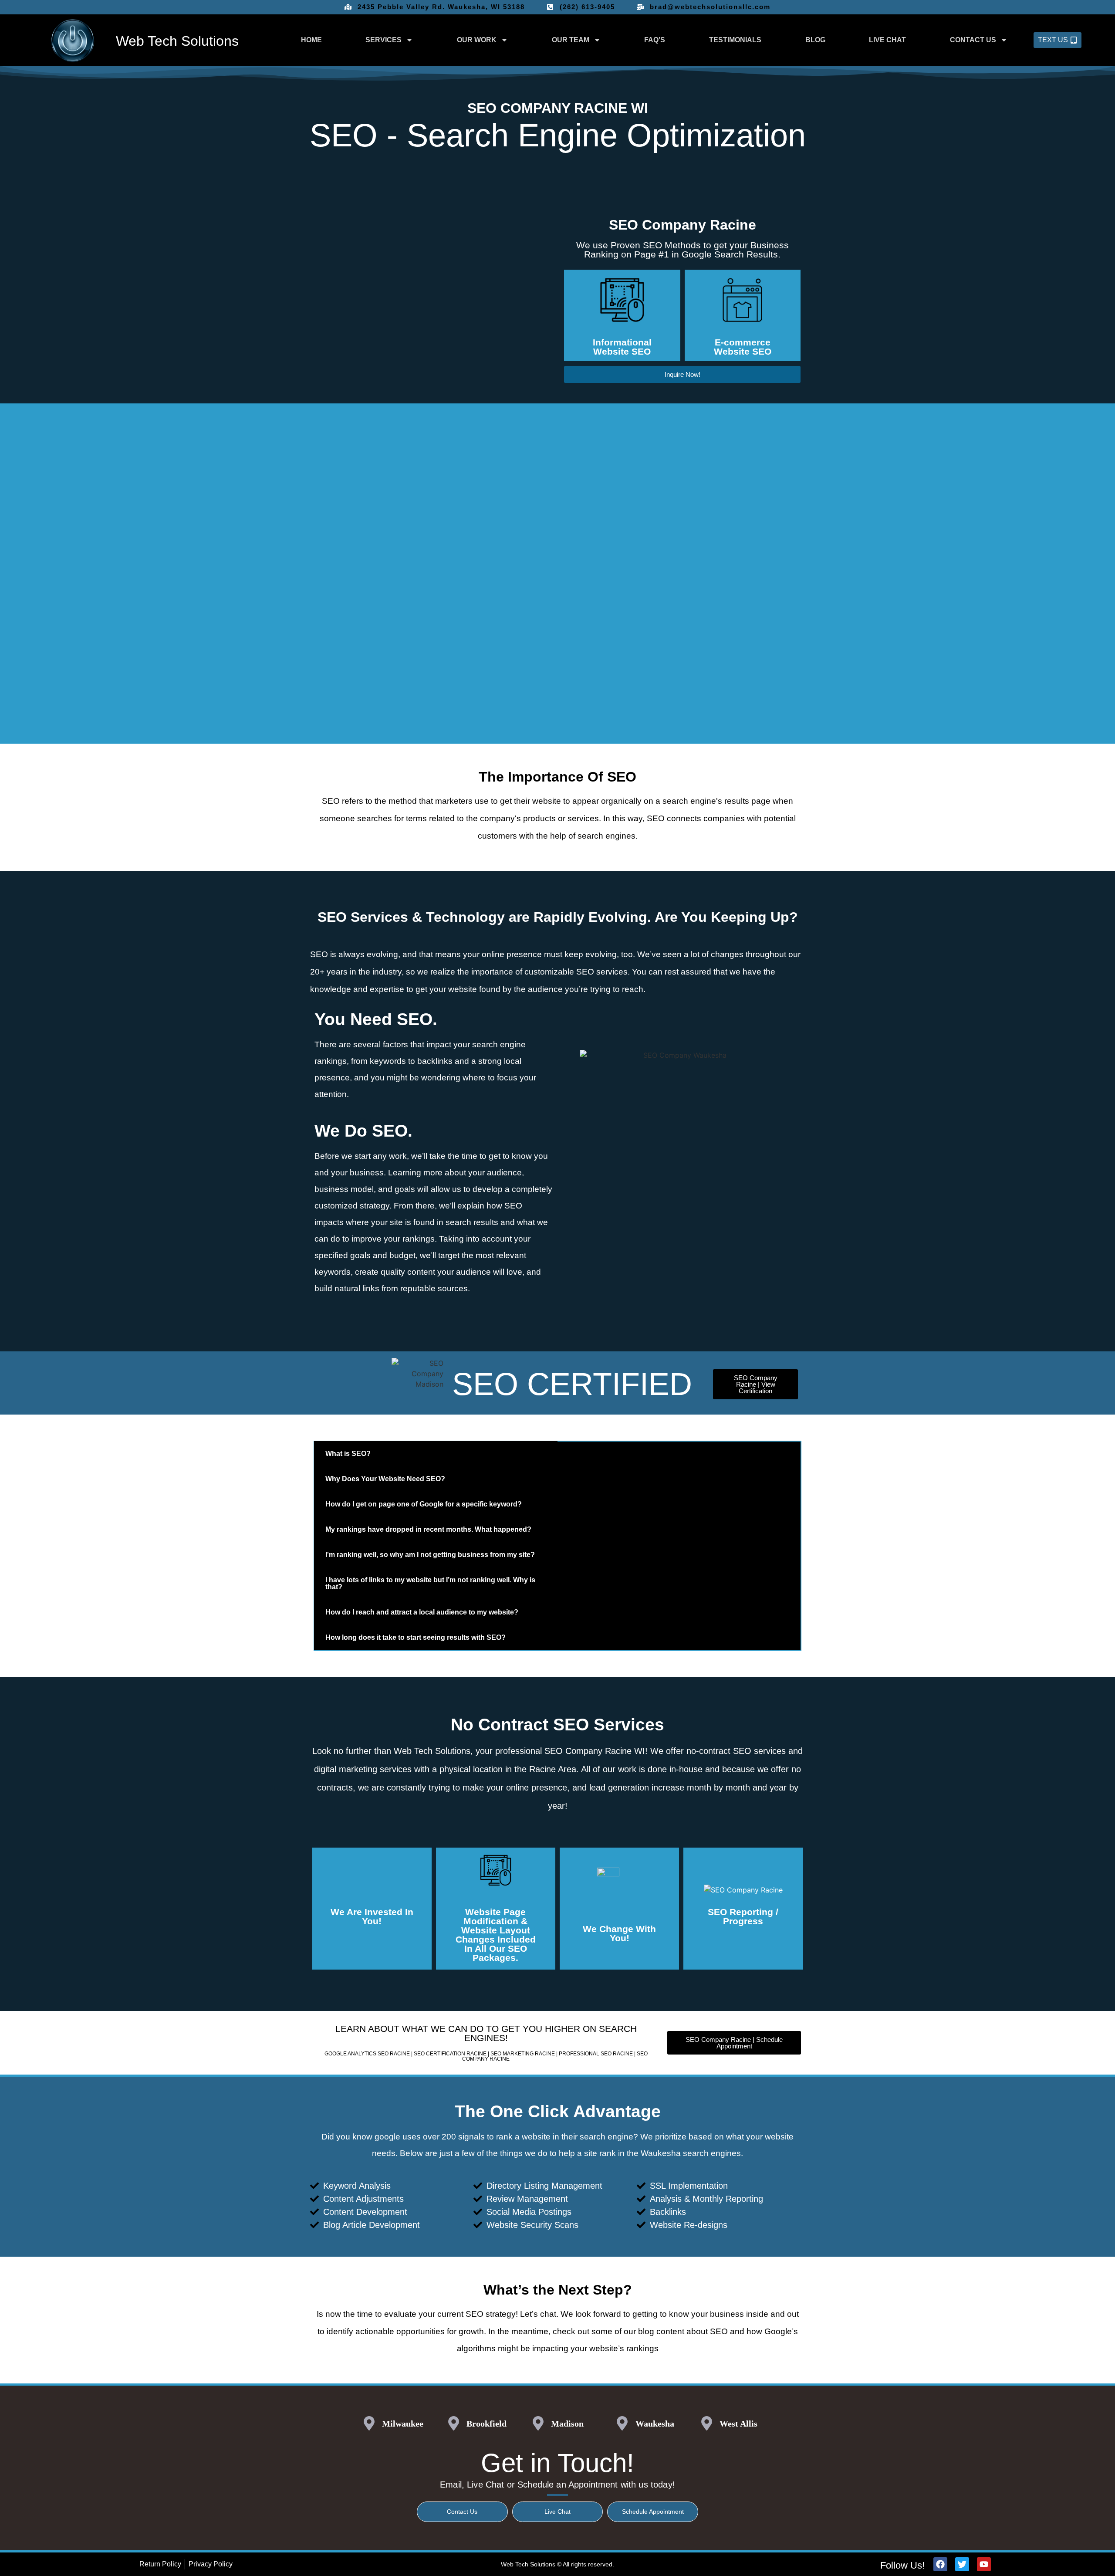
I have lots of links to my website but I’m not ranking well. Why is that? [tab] (430, 1583)
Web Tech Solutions (177, 41)
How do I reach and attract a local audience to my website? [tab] (422, 1612)
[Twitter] (962, 2564)
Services (383, 40)
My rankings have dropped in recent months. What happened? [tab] (428, 1529)
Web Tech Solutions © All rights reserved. (557, 2564)
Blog (815, 40)
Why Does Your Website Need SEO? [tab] (385, 1479)
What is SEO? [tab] (348, 1454)
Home (311, 40)
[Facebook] (940, 2564)
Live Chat (887, 40)
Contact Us (973, 40)
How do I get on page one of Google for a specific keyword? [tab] (424, 1504)
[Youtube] (984, 2564)
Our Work (477, 40)
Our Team (571, 40)
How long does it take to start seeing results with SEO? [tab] (416, 1637)
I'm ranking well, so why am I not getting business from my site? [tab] (430, 1555)
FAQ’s (655, 40)
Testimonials (735, 40)
